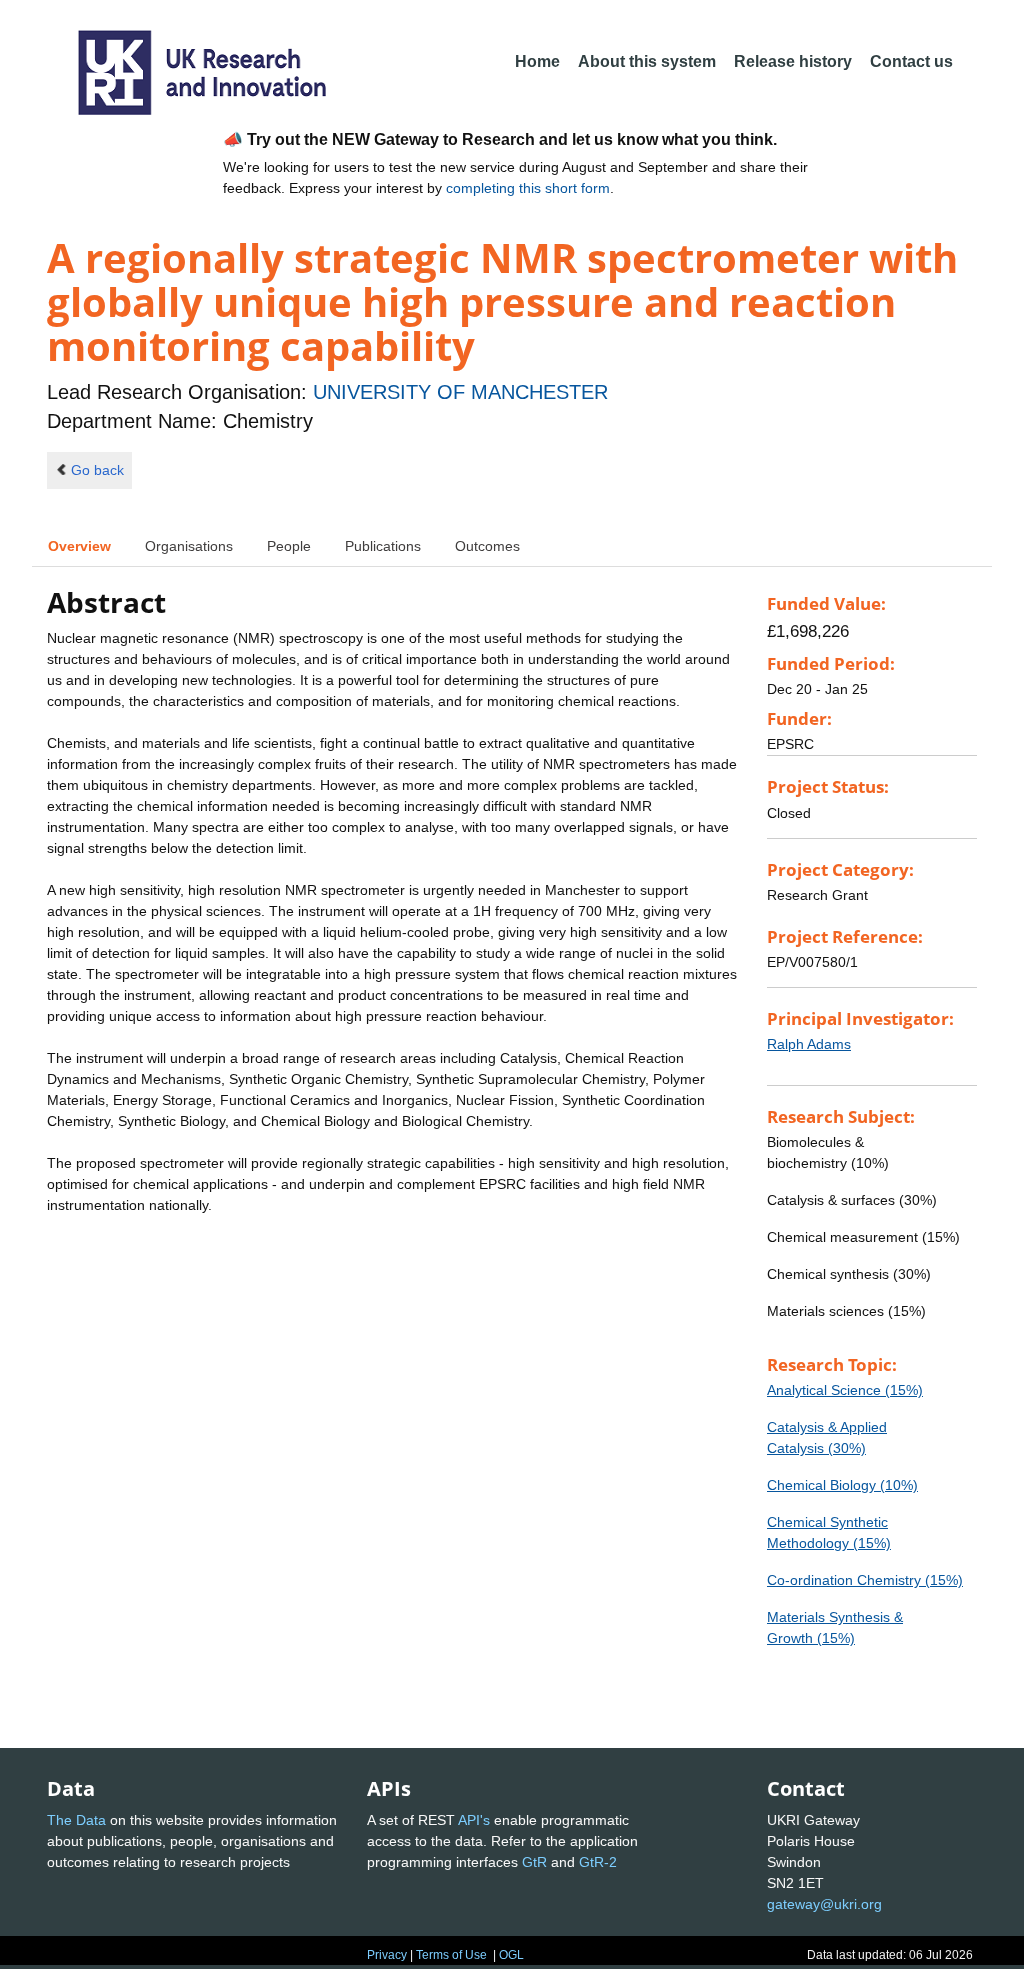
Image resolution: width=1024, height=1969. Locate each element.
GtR (534, 1862)
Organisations (189, 546)
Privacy (387, 1955)
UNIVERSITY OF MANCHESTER (460, 392)
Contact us (911, 61)
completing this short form (528, 188)
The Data (76, 1820)
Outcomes (487, 546)
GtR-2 (598, 1862)
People (289, 546)
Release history (793, 61)
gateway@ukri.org (824, 1904)
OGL (511, 1955)
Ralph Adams (809, 1044)
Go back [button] (97, 470)
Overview (79, 546)
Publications (383, 546)
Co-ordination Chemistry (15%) (865, 1580)
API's (474, 1820)
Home (537, 61)
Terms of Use (451, 1955)
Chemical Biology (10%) (842, 1485)
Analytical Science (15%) (845, 1390)
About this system (647, 61)
